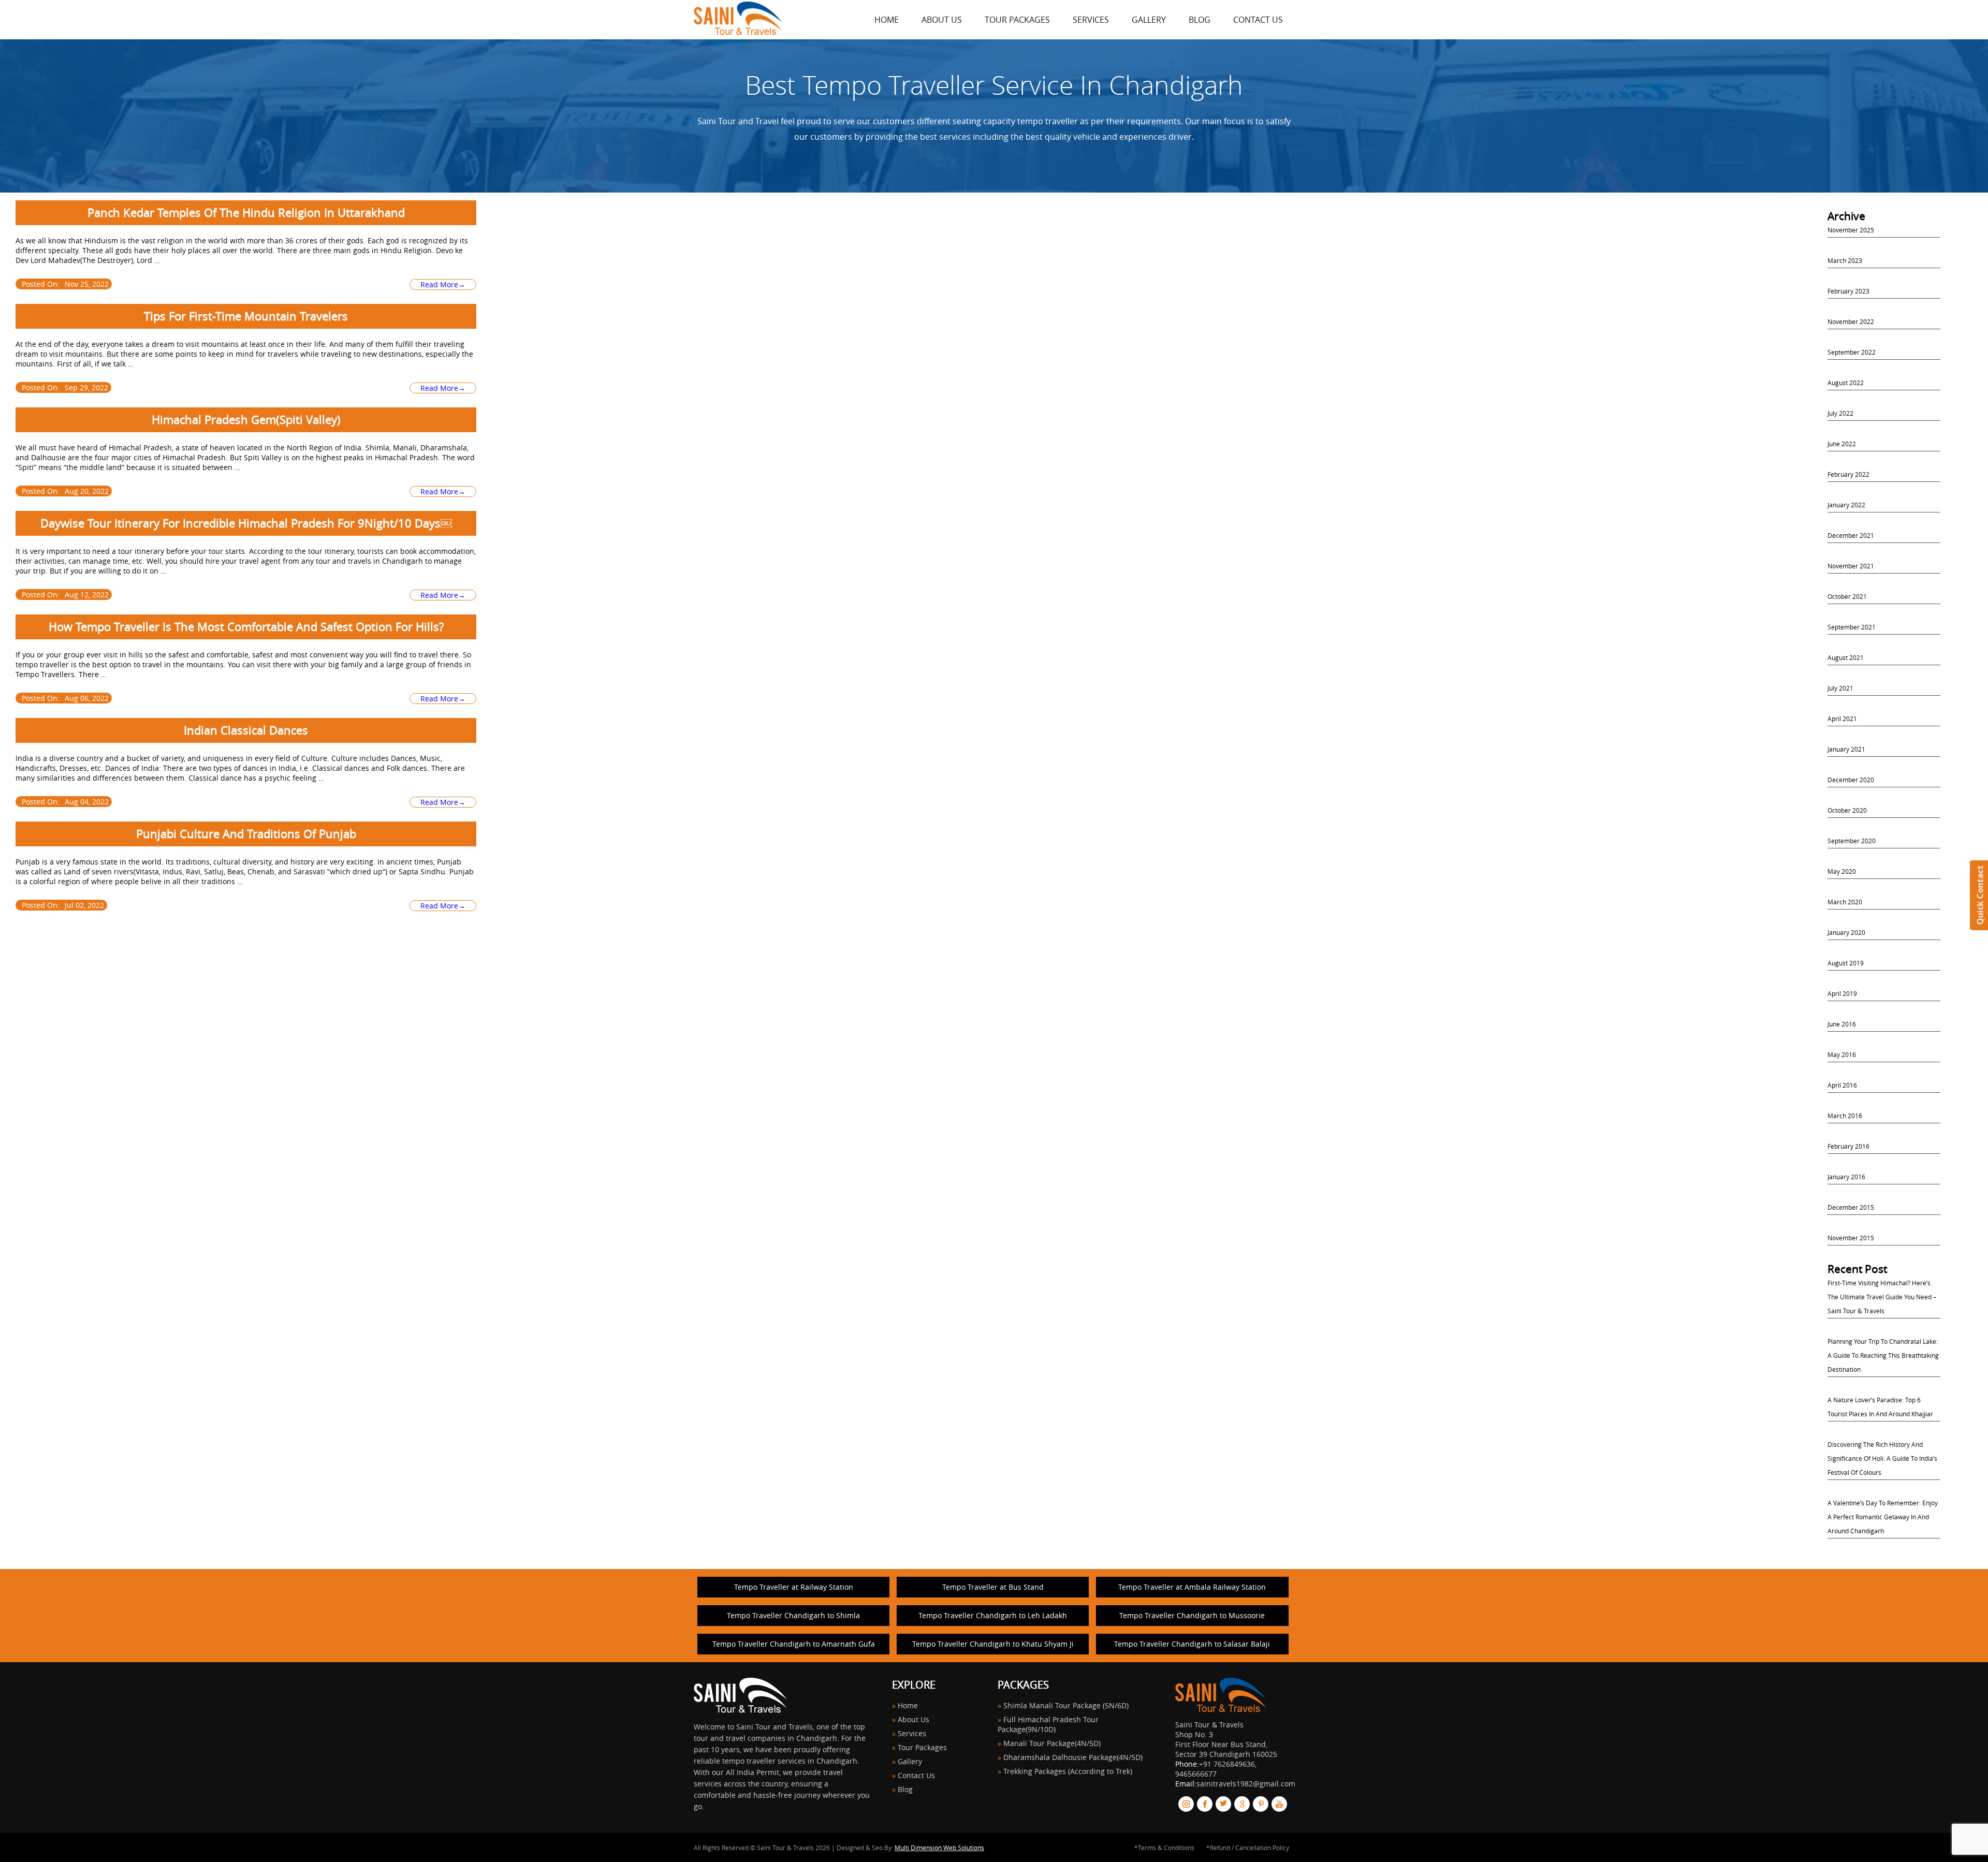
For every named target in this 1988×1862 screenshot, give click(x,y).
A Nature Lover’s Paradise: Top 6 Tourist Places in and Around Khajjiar (1880, 1407)
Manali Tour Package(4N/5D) (1052, 1743)
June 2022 (1842, 444)
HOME (887, 20)
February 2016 (1848, 1146)
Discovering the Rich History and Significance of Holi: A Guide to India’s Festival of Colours (1882, 1458)
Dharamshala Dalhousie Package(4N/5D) (1073, 1757)
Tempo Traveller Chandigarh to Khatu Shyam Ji (993, 1644)
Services (1091, 20)
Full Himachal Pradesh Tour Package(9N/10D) (1048, 1724)
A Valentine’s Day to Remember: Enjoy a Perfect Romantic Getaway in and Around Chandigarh (1883, 1517)
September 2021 (1852, 627)
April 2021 (1842, 719)
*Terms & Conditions (1164, 1848)
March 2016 (1845, 1116)
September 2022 (1852, 352)
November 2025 (1851, 230)
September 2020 (1852, 841)
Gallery (1149, 20)
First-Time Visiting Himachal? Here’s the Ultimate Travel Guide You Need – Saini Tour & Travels (1882, 1297)
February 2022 (1848, 474)
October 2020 (1847, 810)
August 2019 (1846, 963)
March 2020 (1845, 902)
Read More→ (443, 284)
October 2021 (1847, 596)
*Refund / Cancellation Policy (1248, 1848)
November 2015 (1851, 1238)
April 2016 (1842, 1085)
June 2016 (1842, 1024)
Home (908, 1705)
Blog (1200, 20)
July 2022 (1840, 413)
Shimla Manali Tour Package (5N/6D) (1066, 1705)
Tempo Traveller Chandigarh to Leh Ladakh (993, 1615)
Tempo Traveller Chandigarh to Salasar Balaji (1192, 1644)
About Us (942, 20)
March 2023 (1845, 260)
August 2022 (1846, 383)
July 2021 (1840, 688)
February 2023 (1848, 291)
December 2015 (1851, 1207)
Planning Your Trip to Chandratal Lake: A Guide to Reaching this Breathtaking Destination (1883, 1355)
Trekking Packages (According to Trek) (1068, 1771)
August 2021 (1846, 657)
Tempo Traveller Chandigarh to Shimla (793, 1615)
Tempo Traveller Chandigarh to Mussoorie (1192, 1615)
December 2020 (1851, 780)
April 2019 (1842, 993)
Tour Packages (1017, 20)
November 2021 (1851, 566)
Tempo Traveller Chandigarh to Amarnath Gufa (794, 1644)
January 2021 (1846, 749)
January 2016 (1846, 1177)
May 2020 (1842, 871)
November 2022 (1851, 321)
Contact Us (1258, 20)
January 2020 (1846, 932)
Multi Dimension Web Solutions (939, 1848)
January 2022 (1846, 505)
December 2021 (1851, 535)
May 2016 (1842, 1054)
